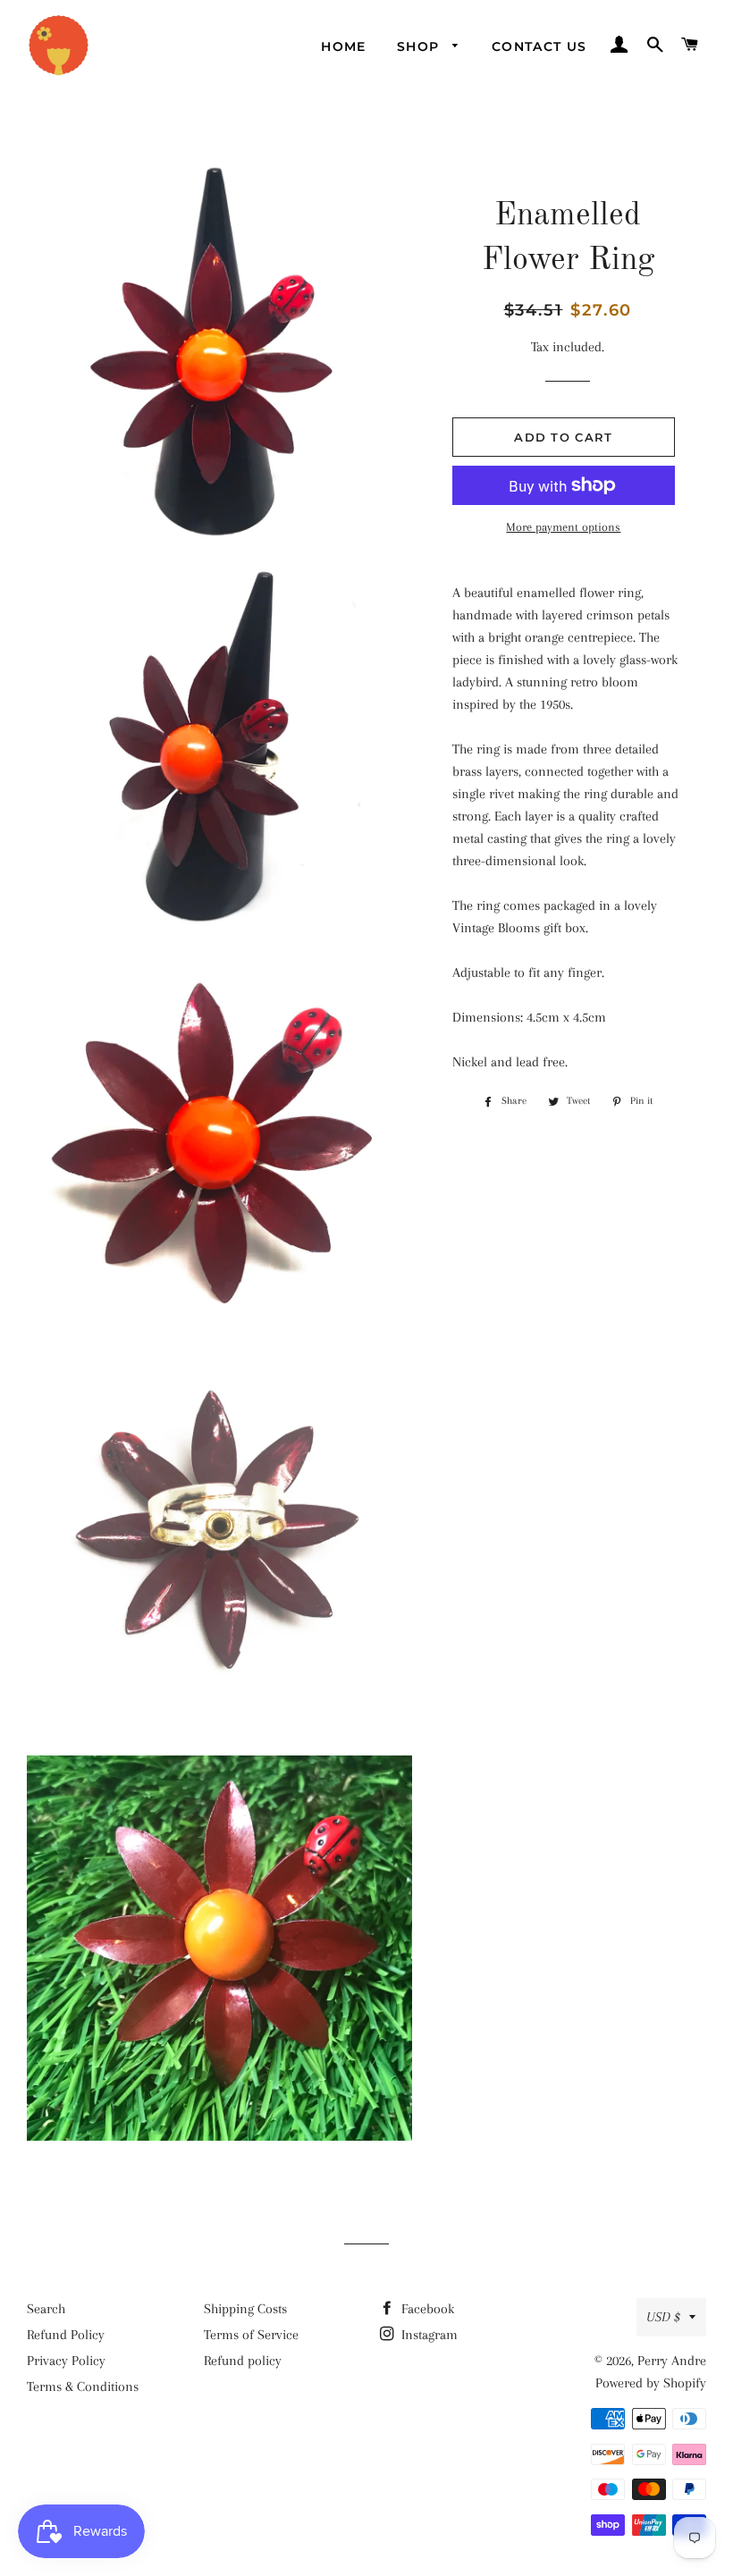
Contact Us (539, 46)
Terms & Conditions (83, 2387)
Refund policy (243, 2361)
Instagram (428, 2335)
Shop (421, 46)
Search (46, 2309)
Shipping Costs (245, 2309)
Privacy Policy (66, 2361)
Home (344, 46)
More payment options (563, 527)
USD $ (663, 2317)
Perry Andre (672, 2361)
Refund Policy (66, 2335)
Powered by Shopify (651, 2383)
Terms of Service (251, 2335)
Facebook (426, 2309)
